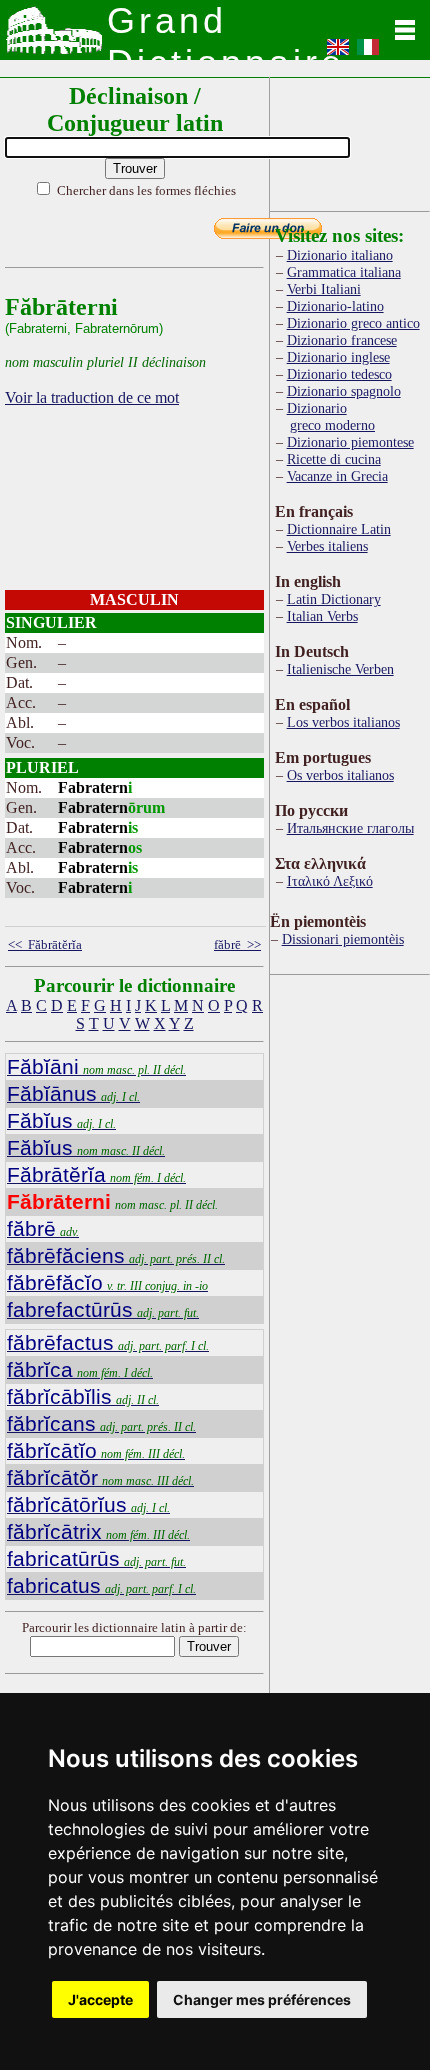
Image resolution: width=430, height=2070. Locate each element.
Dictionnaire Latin (339, 529)
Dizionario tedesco (339, 374)
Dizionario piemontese (350, 442)
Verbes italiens (327, 546)
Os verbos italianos (340, 775)
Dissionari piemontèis (343, 939)
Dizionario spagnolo (344, 391)
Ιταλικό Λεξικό (330, 881)
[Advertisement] (350, 140)
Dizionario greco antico (353, 323)
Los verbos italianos (343, 722)
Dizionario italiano (340, 255)
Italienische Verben (340, 669)
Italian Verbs (322, 616)
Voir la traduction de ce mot (92, 397)
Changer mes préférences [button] (262, 1999)
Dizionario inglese (338, 357)
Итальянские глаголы (350, 828)
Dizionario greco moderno (331, 416)
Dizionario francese (342, 340)
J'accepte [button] (100, 1999)
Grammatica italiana (344, 272)
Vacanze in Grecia (337, 476)
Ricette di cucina (334, 459)
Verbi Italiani (324, 289)
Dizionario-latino (335, 306)
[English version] (338, 53)
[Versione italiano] (368, 53)
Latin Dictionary (334, 599)
